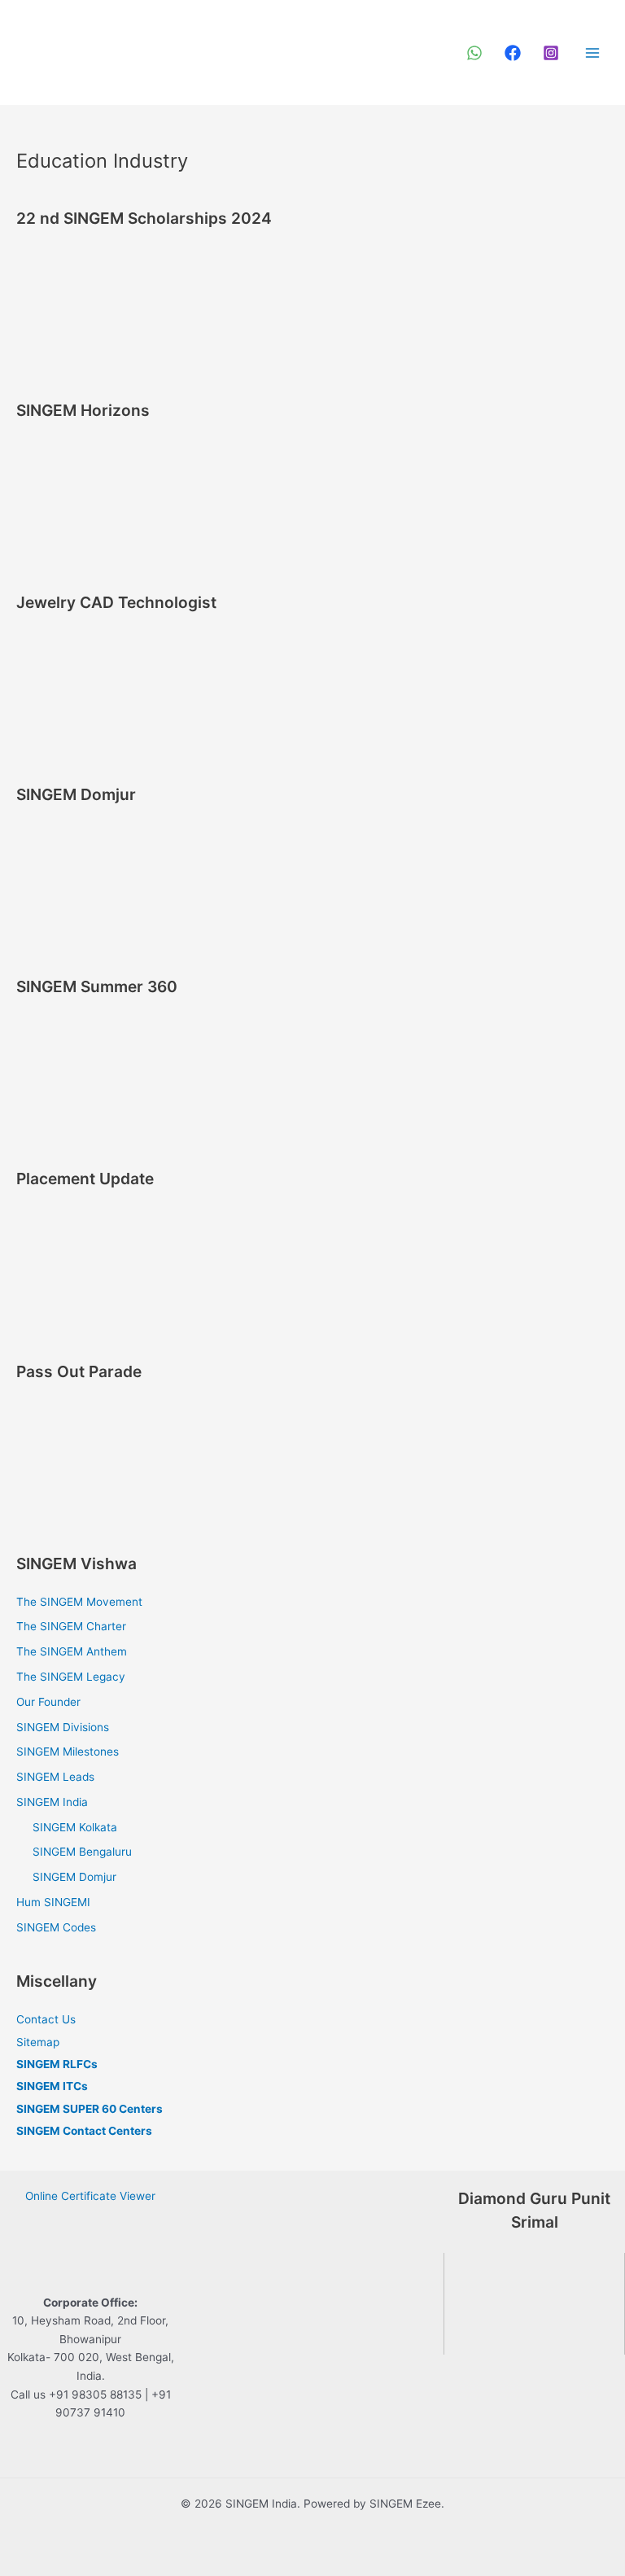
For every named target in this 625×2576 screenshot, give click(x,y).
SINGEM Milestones (68, 1752)
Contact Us (46, 2019)
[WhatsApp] (474, 53)
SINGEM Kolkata (75, 1827)
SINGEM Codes (56, 1927)
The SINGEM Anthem (72, 1651)
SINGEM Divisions (63, 1727)
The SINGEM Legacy (71, 1677)
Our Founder (48, 1702)
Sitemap (38, 2042)
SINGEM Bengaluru (82, 1852)
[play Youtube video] (534, 2304)
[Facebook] (513, 53)
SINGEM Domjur (74, 1877)
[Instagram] (551, 53)
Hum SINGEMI (53, 1902)
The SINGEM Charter (71, 1626)
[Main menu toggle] (593, 52)
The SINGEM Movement (79, 1602)
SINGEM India (52, 1802)
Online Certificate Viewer (90, 2196)
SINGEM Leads (55, 1777)
